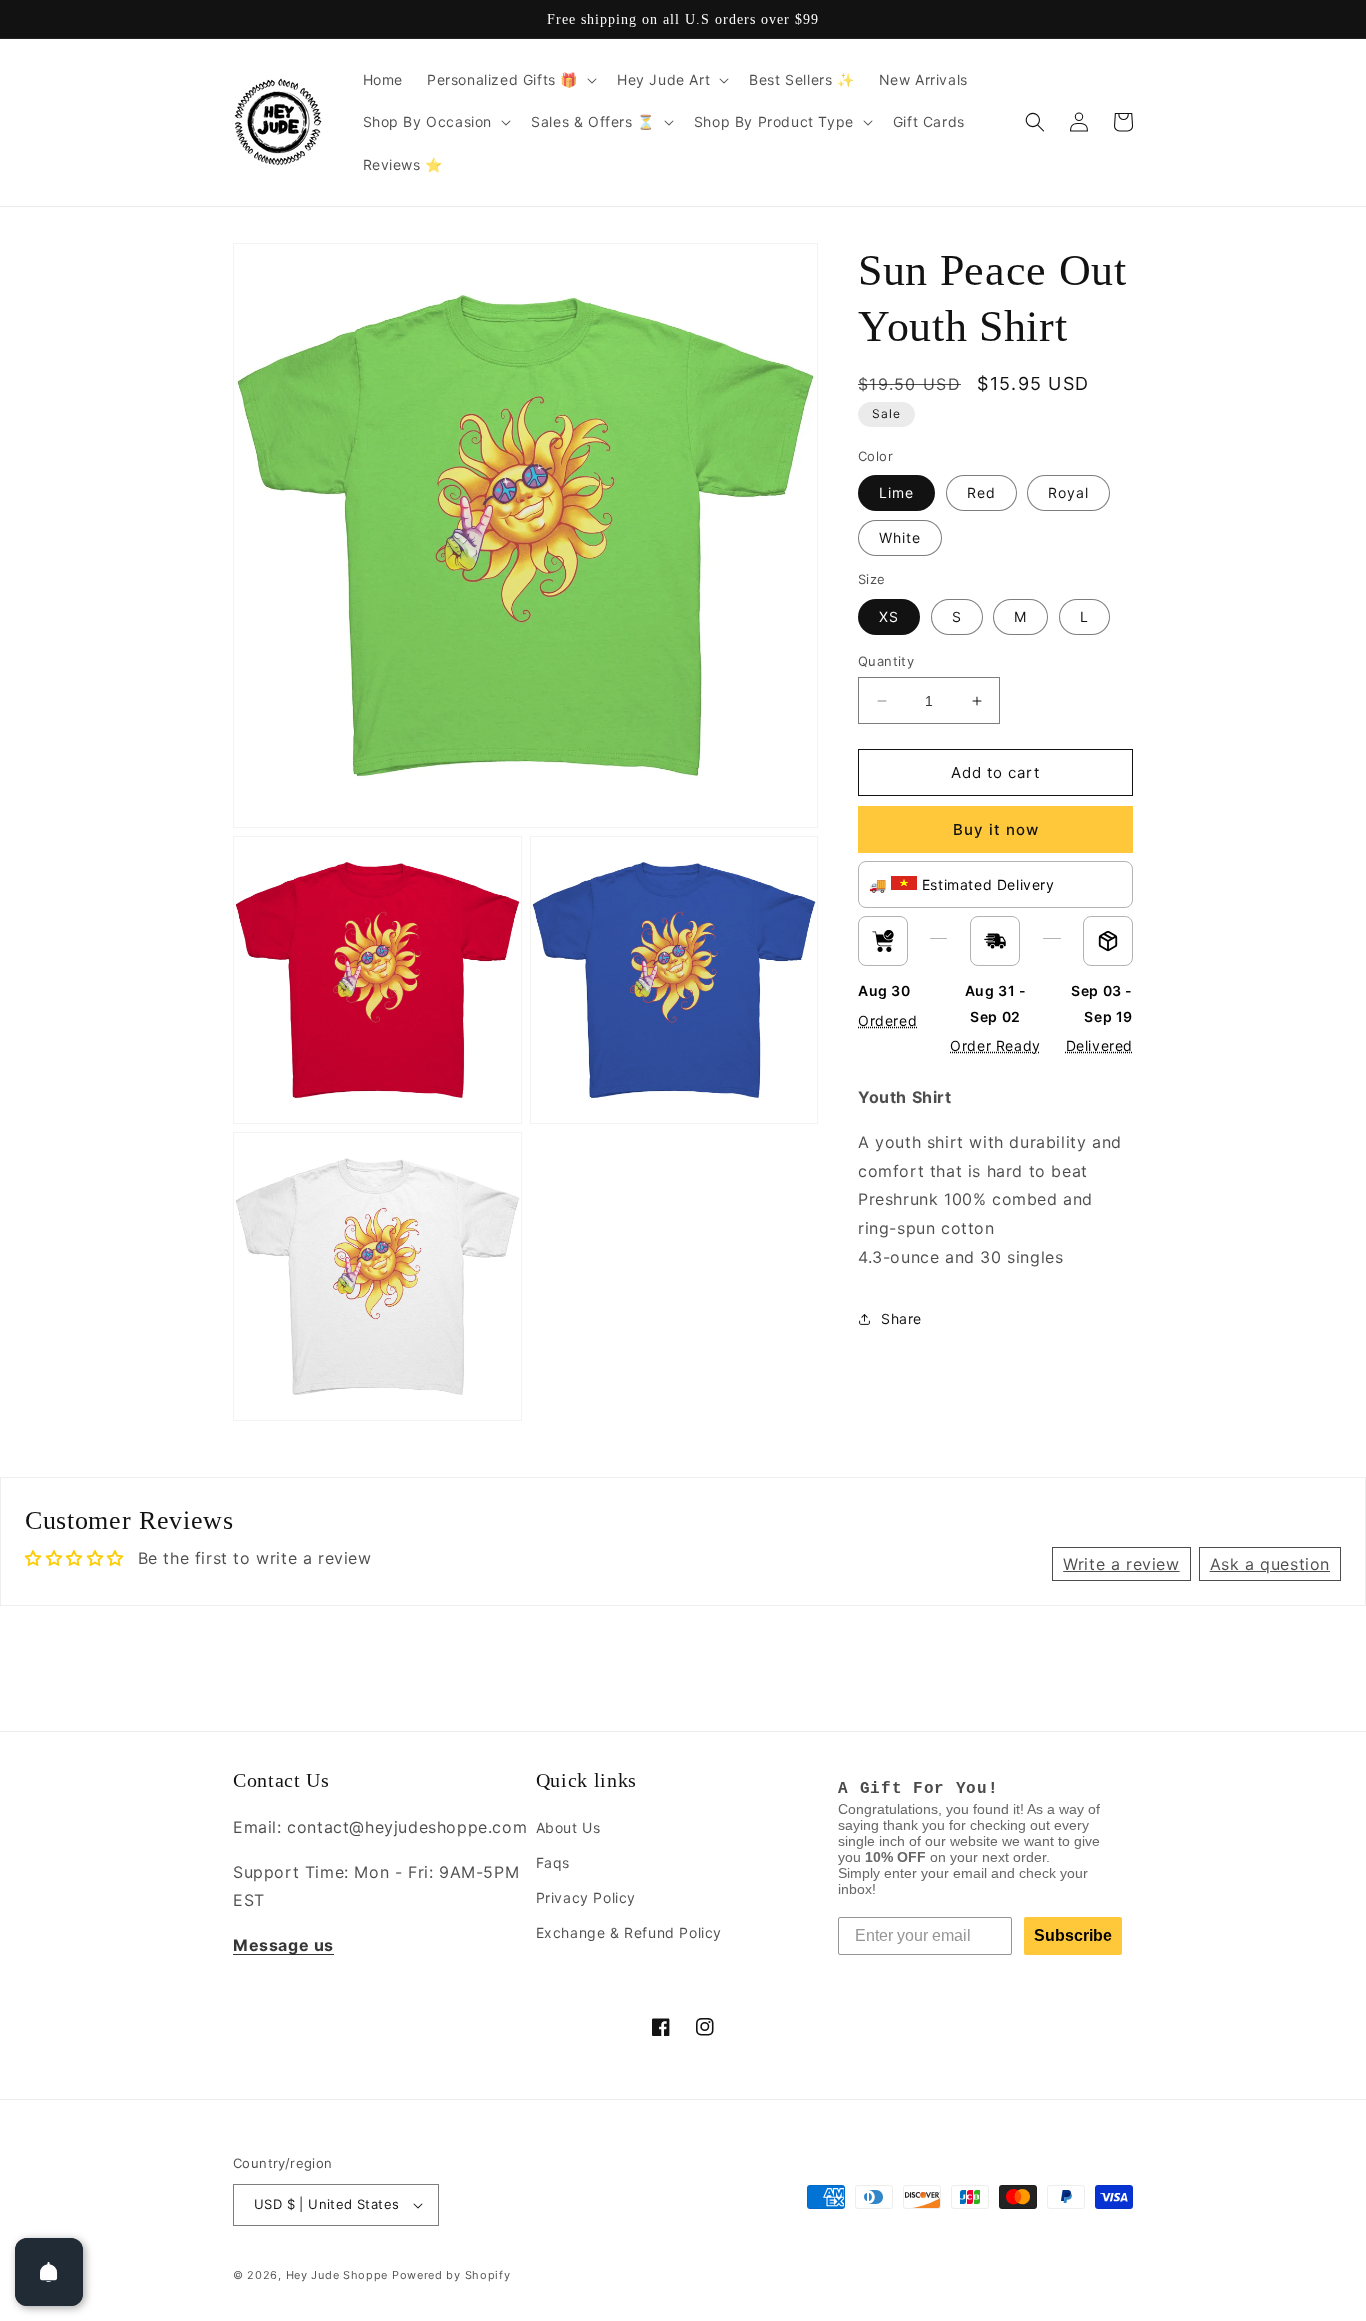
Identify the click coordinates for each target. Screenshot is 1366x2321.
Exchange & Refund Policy (629, 1932)
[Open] (49, 2272)
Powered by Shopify (451, 2275)
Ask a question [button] (1270, 1564)
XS (889, 616)
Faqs (553, 1862)
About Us (568, 1827)
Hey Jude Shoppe (337, 2275)
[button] (510, 80)
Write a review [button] (1121, 1564)
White (900, 537)
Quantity (886, 661)
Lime (896, 492)
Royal (1068, 492)
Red (981, 492)
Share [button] (901, 1318)
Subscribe (1073, 1935)
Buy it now (996, 829)
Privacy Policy (586, 1897)
